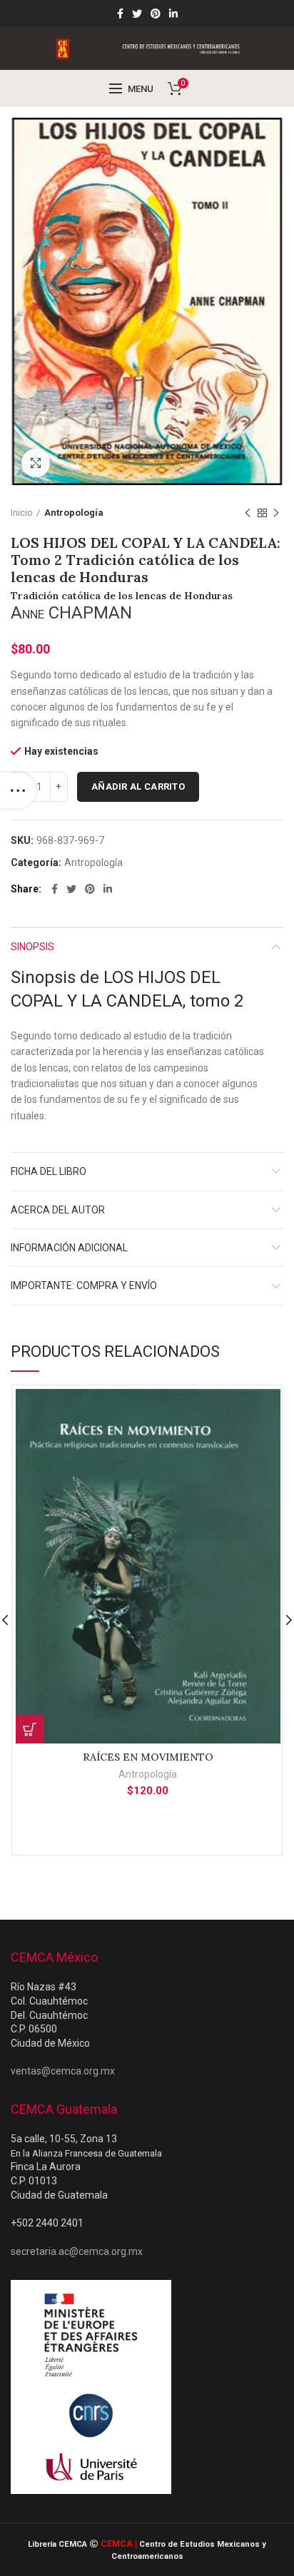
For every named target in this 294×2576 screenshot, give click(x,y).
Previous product (248, 513)
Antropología (74, 513)
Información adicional (69, 1248)
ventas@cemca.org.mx (63, 2071)
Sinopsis (32, 947)
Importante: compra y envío (84, 1286)
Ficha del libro (49, 1171)
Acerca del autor (58, 1210)
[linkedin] (173, 14)
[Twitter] (137, 14)
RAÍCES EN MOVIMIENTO (148, 1757)
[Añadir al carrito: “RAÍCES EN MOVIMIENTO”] (30, 1729)
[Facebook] (120, 14)
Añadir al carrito (138, 786)
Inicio (22, 513)
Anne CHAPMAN (71, 613)
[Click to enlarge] (36, 463)
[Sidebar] (18, 790)
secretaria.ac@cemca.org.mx (77, 2251)
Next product (276, 513)
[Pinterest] (156, 14)
